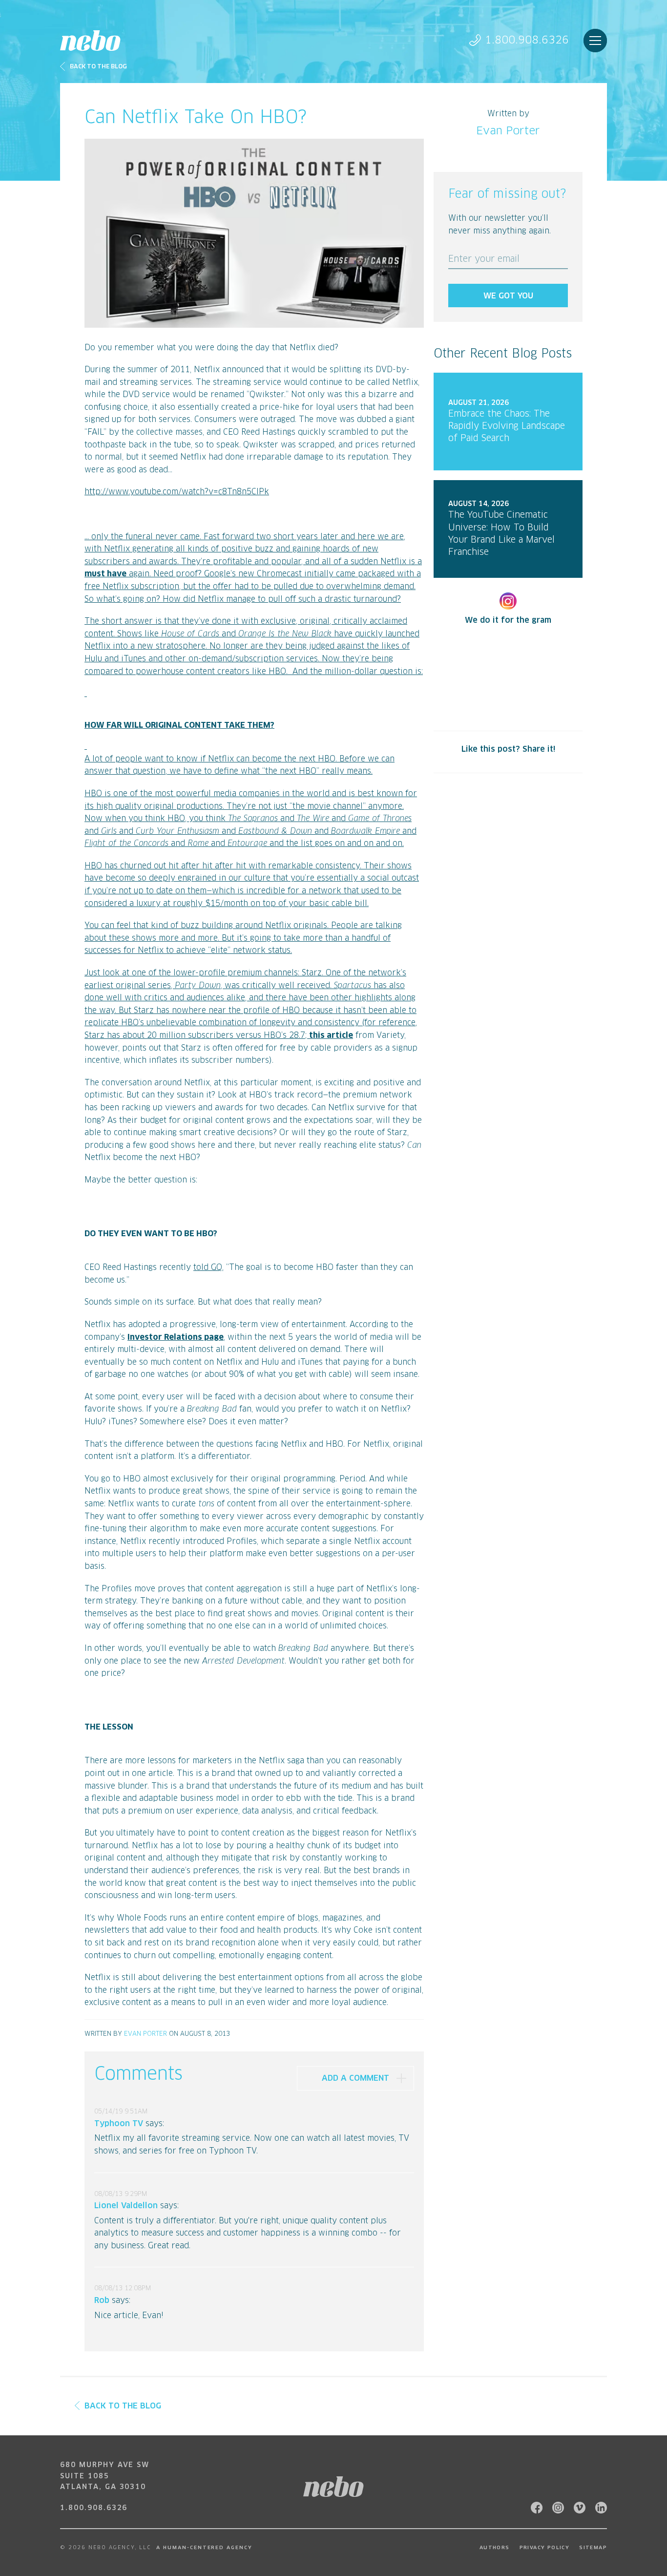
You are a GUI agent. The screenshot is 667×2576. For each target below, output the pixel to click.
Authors (495, 2548)
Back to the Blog (98, 67)
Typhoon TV (119, 2124)
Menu (595, 41)
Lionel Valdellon (126, 2206)
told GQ (208, 1267)
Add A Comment (355, 2078)
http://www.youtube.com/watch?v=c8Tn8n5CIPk (177, 492)
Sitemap (593, 2548)
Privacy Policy (545, 2548)
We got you (508, 296)
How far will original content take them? (179, 725)
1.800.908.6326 (527, 40)
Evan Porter (146, 2034)
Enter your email (484, 259)
